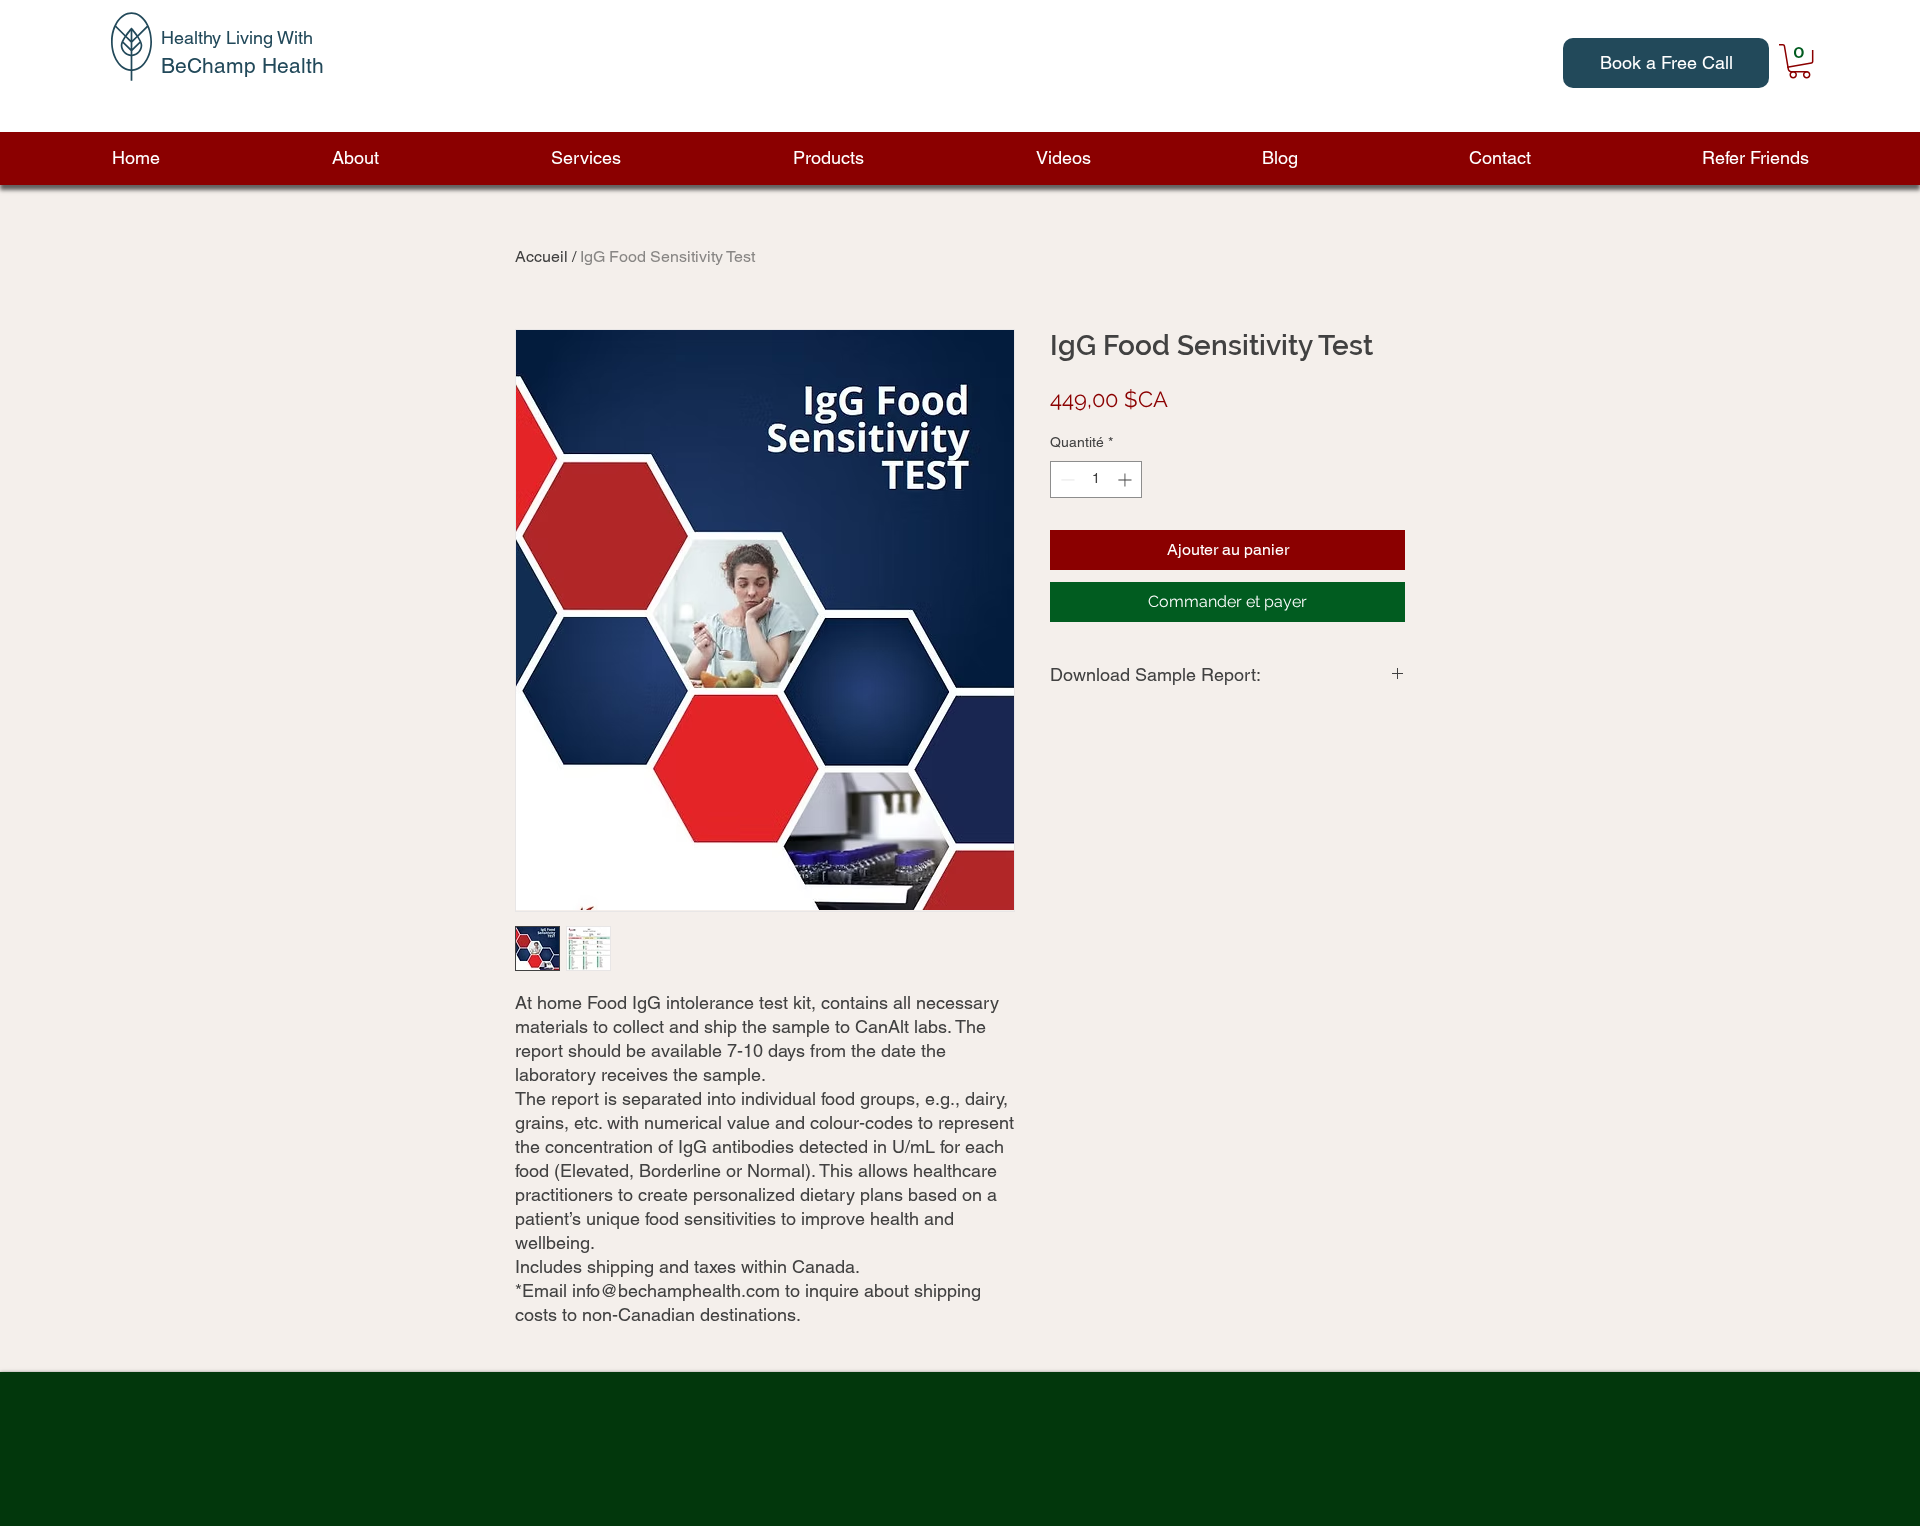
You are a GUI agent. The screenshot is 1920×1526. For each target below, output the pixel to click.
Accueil (541, 256)
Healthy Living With (237, 37)
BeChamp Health (242, 65)
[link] (1799, 61)
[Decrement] (1065, 479)
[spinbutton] (1096, 479)
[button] (354, 158)
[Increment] (1126, 479)
